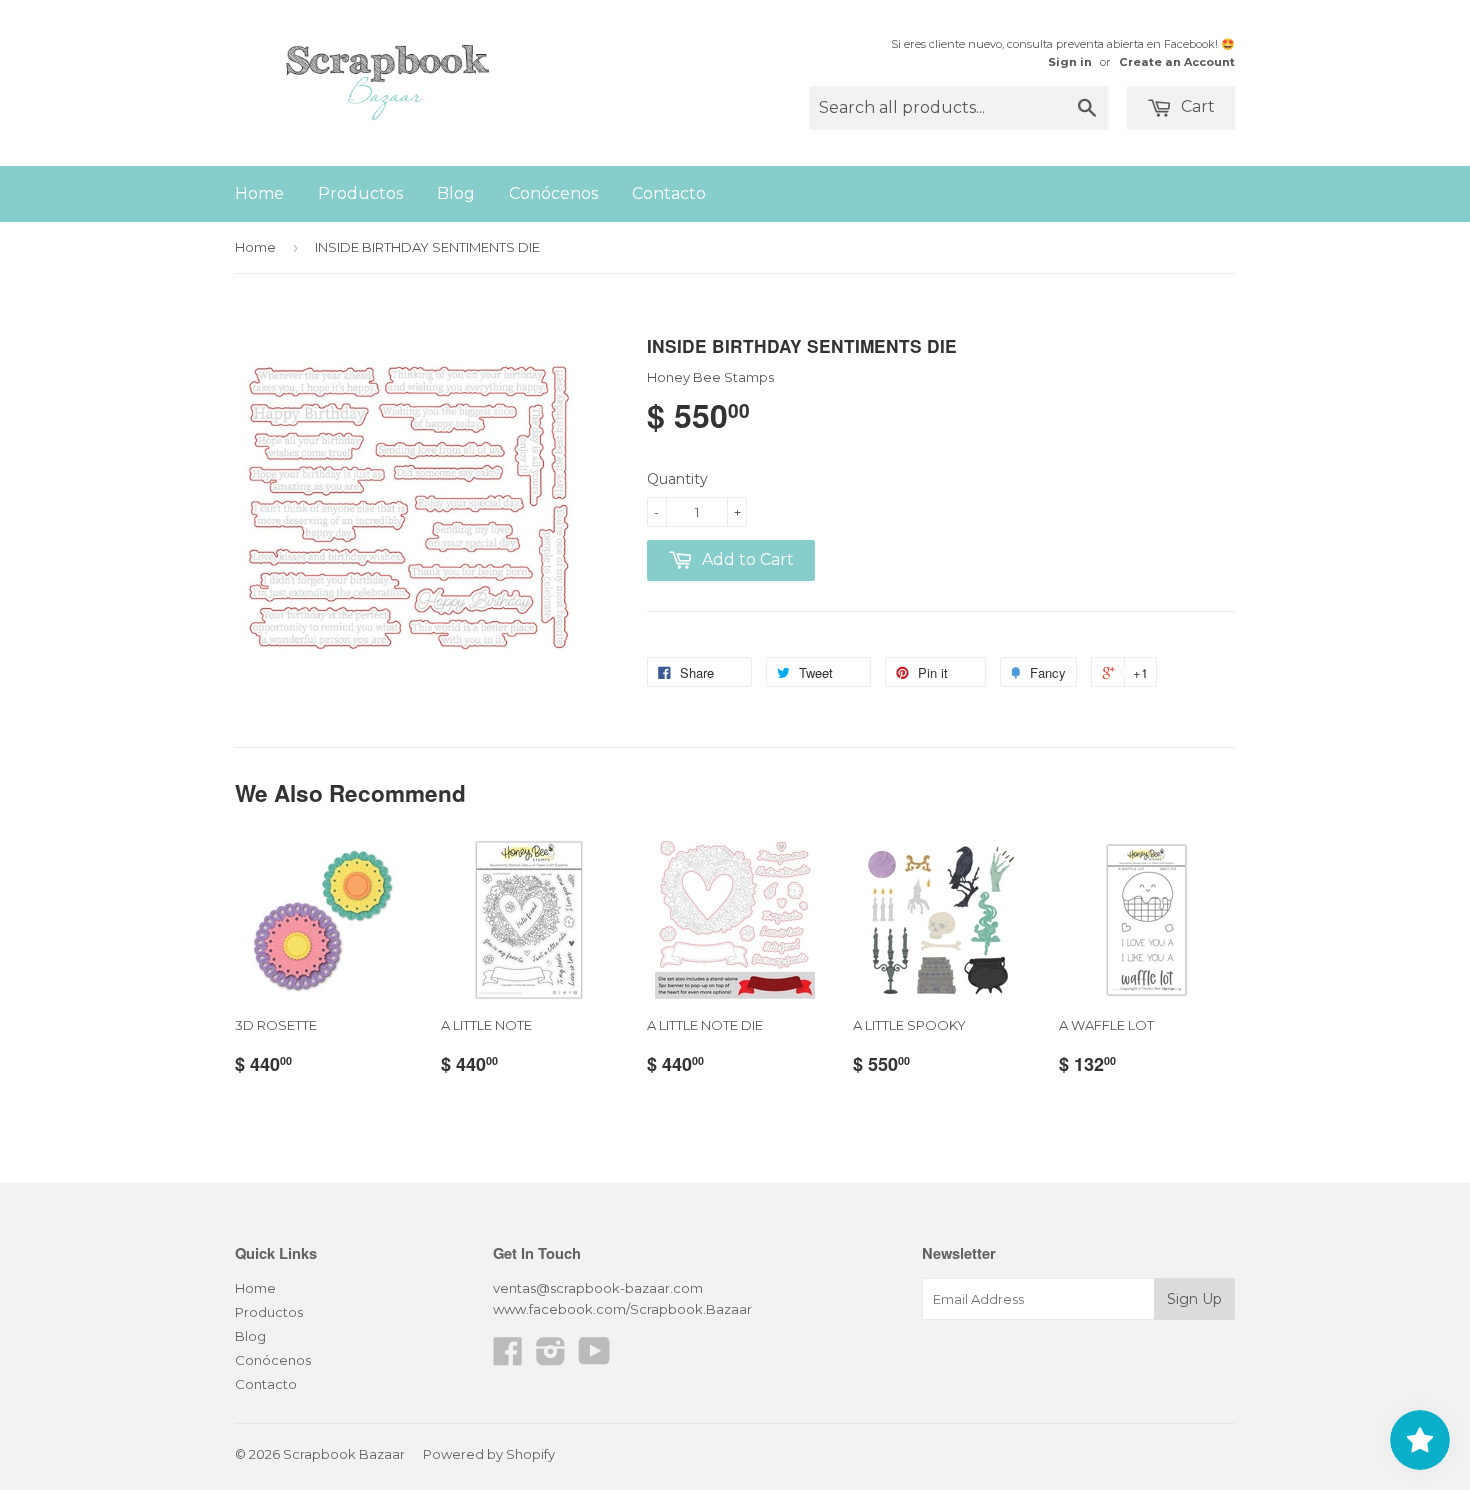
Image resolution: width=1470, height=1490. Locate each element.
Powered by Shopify (489, 1454)
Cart (1196, 106)
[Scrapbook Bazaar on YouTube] (594, 1358)
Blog (456, 193)
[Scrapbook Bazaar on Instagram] (551, 1358)
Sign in (1070, 62)
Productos (360, 193)
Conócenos (553, 193)
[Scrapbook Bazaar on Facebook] (508, 1358)
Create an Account (1177, 62)
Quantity (677, 479)
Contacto (669, 193)
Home (259, 193)
